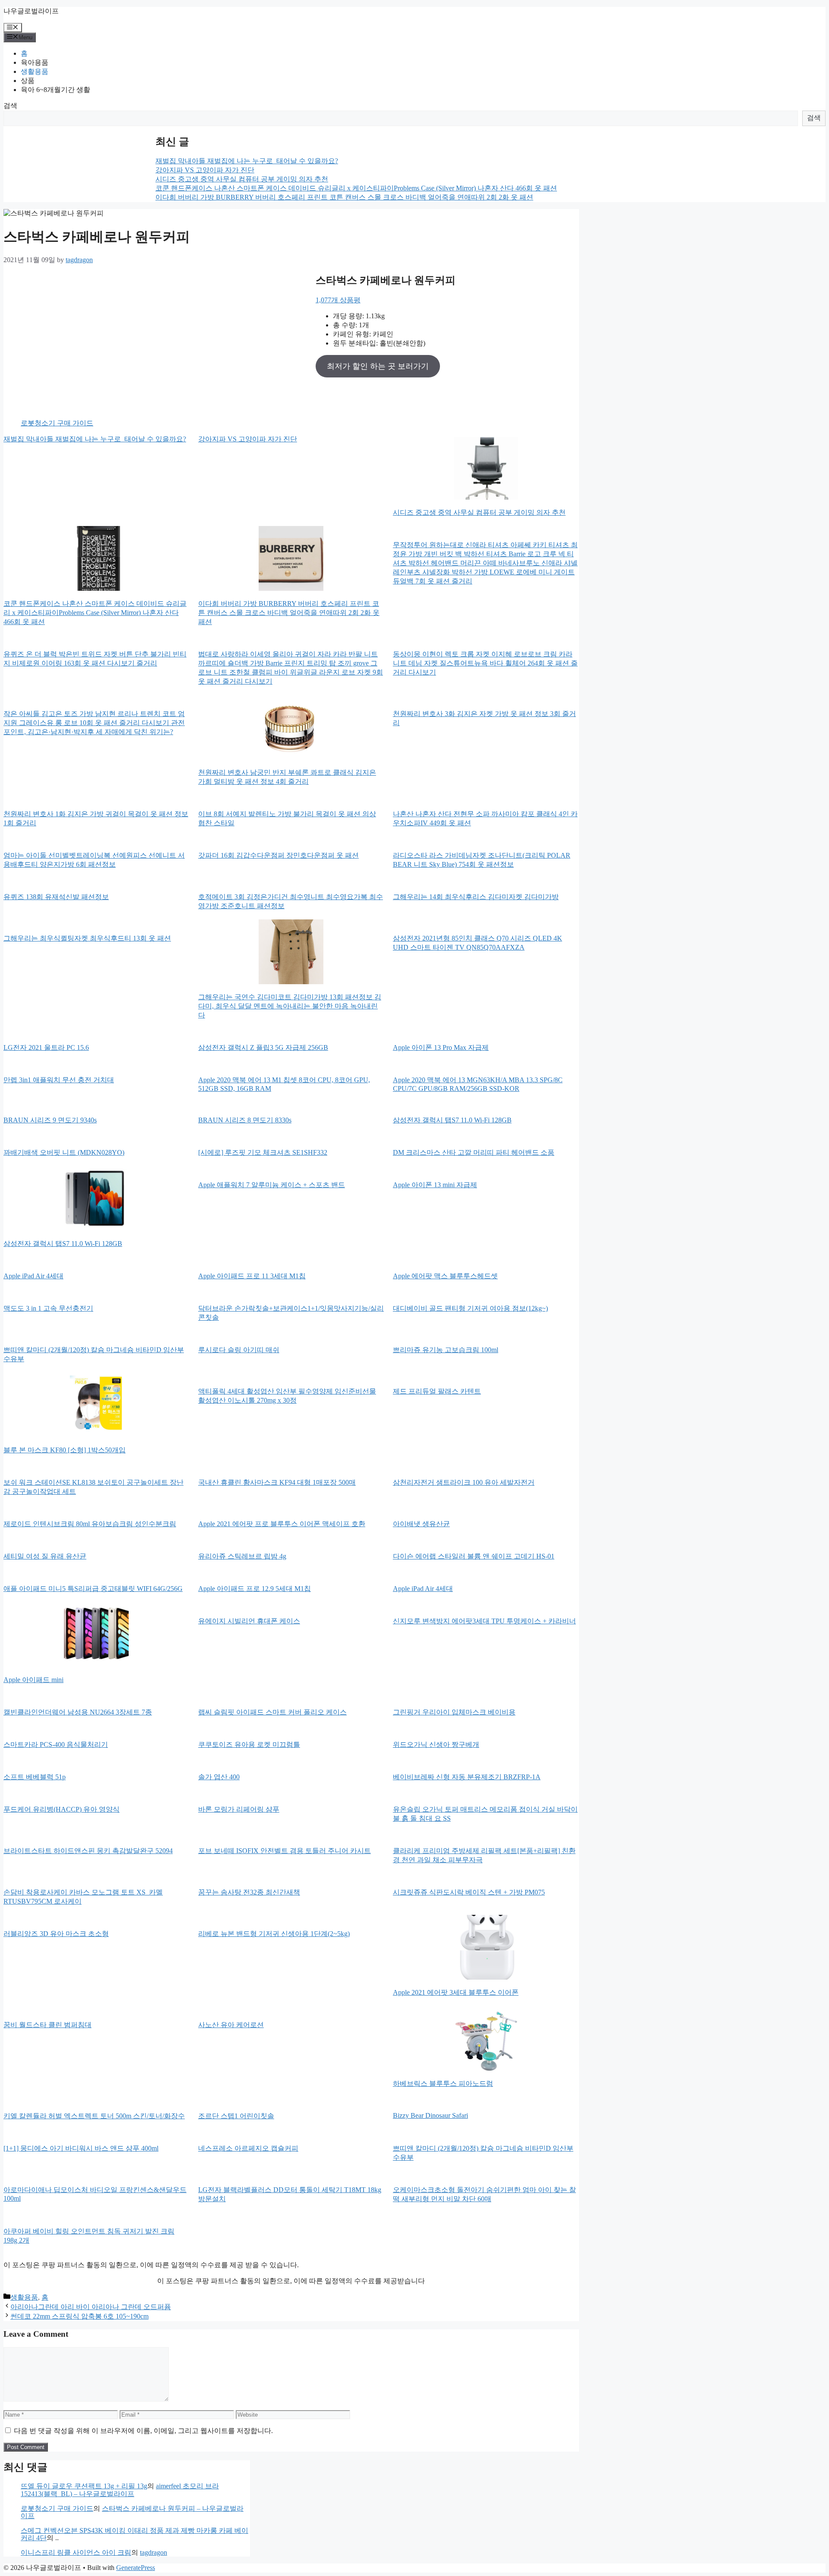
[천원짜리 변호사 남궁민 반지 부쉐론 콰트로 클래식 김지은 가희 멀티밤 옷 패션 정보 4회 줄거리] (291, 728)
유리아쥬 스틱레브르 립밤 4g (242, 1556)
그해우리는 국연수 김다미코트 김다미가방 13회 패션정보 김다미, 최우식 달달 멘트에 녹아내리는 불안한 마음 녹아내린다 (290, 1006)
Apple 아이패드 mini (33, 1680)
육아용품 (35, 62)
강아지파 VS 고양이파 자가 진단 (205, 170)
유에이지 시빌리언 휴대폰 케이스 (249, 1621)
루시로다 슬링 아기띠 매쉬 (239, 1350)
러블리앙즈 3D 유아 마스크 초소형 (56, 1934)
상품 (28, 81)
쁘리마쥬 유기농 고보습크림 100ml (446, 1350)
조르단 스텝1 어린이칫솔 (236, 2116)
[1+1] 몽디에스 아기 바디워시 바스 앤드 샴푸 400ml (81, 2148)
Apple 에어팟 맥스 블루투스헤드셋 (445, 1276)
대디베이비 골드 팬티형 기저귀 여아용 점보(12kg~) (470, 1308)
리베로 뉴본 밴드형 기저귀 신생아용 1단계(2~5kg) (274, 1934)
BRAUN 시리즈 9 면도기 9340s (50, 1120)
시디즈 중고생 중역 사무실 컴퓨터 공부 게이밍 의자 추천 (242, 179)
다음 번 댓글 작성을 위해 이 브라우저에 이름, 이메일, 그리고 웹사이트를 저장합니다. (143, 2431)
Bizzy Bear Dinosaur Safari (430, 2115)
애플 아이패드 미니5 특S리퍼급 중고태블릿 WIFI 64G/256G (93, 1589)
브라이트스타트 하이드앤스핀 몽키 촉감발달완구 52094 (88, 1851)
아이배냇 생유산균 (421, 1524)
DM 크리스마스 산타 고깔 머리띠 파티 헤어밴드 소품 (474, 1152)
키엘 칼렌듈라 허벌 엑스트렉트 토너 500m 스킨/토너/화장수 (94, 2116)
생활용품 (35, 71)
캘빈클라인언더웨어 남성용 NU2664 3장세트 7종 (78, 1712)
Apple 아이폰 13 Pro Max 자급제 (441, 1047)
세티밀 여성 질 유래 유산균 (45, 1556)
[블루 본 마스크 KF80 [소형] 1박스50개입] (96, 1406)
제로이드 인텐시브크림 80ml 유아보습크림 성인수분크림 (90, 1524)
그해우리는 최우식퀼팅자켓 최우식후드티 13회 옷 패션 (87, 938)
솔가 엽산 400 (219, 1777)
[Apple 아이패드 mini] (96, 1635)
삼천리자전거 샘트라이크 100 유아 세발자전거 (464, 1482)
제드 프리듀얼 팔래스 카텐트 (437, 1391)
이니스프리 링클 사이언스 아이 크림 (76, 2552)
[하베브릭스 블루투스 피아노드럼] (486, 2039)
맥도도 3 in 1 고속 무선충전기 (48, 1308)
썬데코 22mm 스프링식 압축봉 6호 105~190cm (79, 2316)
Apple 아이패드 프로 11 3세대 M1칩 (252, 1276)
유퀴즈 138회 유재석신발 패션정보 (56, 897)
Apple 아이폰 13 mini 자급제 (435, 1185)
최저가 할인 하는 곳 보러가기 (378, 366)
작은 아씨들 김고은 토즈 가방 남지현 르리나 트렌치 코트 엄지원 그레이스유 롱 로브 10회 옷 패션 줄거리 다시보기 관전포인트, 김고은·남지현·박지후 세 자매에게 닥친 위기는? (94, 723)
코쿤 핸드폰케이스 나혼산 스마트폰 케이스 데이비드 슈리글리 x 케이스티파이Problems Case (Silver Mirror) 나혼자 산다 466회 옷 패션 (356, 188)
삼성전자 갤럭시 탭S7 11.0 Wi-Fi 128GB (452, 1120)
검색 (10, 106)
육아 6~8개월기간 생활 (55, 90)
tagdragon (153, 2552)
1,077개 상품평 (338, 300)
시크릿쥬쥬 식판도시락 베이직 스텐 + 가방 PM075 (469, 1892)
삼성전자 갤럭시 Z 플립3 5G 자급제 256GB (263, 1047)
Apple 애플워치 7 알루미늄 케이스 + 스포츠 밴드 (272, 1185)
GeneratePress (136, 2568)
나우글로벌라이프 (31, 11)
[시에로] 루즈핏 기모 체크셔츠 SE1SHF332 (263, 1152)
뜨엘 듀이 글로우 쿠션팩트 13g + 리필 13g (84, 2486)
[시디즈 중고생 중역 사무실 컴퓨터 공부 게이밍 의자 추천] (486, 468)
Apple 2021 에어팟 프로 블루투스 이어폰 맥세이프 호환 (282, 1524)
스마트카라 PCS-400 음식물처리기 (56, 1744)
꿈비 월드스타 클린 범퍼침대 (47, 2025)
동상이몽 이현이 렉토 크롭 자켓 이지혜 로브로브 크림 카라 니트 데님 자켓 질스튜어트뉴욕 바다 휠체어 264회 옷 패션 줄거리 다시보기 (485, 663)
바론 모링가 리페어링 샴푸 (239, 1809)
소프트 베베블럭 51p (35, 1777)
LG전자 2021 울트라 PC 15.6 (46, 1047)
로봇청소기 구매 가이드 (57, 423)
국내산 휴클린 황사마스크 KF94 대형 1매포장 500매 (277, 1482)
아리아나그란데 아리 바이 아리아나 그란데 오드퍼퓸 (91, 2307)
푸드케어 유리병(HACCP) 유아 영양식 (62, 1809)
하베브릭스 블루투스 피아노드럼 (443, 2083)
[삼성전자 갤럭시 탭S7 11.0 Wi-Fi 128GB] (96, 1199)
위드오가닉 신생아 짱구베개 (436, 1744)
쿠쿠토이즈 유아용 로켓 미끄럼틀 (249, 1744)
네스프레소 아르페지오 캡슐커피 (248, 2148)
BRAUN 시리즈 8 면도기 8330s (245, 1120)
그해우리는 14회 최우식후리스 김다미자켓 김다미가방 (476, 897)
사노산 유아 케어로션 (231, 2025)
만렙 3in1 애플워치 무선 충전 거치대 (59, 1080)
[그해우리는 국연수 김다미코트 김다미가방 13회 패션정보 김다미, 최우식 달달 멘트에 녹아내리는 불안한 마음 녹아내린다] (291, 953)
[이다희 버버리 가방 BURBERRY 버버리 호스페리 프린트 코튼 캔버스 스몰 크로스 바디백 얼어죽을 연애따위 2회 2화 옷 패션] (291, 559)
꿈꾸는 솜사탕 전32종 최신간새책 (249, 1892)
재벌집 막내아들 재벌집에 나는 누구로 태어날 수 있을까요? (247, 161)
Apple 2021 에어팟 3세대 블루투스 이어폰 (456, 1992)
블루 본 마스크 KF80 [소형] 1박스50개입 (65, 1450)
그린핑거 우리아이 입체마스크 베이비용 (454, 1712)
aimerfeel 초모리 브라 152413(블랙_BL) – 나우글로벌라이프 (120, 2490)
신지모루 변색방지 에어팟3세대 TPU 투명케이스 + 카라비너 (484, 1621)
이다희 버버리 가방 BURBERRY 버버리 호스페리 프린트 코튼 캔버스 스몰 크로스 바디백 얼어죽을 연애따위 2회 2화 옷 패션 (344, 197)
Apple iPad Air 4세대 (33, 1276)
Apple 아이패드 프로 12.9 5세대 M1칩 (255, 1589)
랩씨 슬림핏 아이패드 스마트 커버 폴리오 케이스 (272, 1712)
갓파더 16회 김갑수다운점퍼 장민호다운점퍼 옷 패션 (278, 855)
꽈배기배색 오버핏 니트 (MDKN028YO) (64, 1152)
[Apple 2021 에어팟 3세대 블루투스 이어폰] (486, 1948)
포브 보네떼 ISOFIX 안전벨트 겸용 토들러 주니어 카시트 (285, 1851)
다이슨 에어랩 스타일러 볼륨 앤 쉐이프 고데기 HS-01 (474, 1556)
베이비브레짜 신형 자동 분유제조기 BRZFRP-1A (467, 1777)
